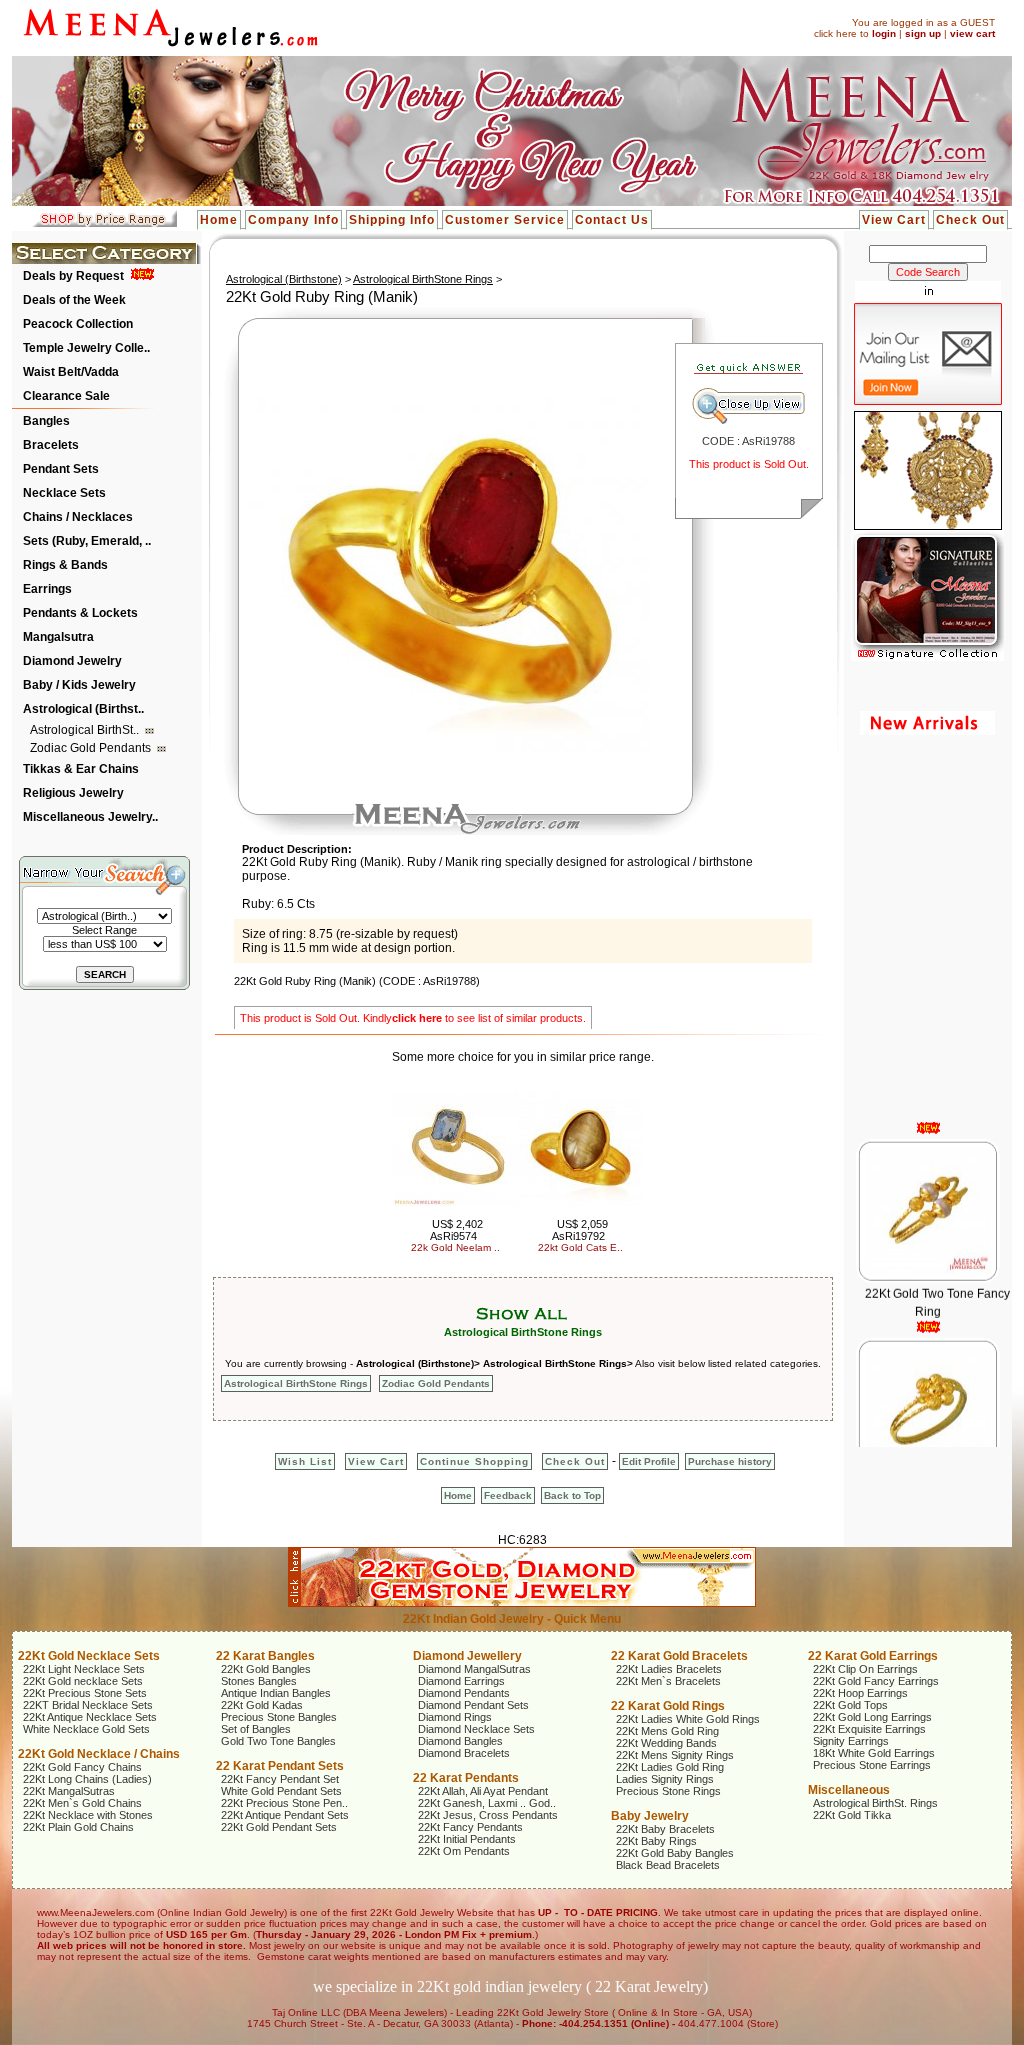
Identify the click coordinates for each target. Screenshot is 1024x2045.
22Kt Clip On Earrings (865, 1669)
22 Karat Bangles (265, 1656)
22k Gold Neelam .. (455, 1247)
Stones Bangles (259, 1681)
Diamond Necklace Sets (476, 1729)
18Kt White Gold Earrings (874, 1753)
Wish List (305, 1461)
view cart (972, 33)
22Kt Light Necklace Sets (84, 1669)
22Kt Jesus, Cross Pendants (488, 1815)
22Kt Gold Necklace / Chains (99, 1754)
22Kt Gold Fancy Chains (82, 1767)
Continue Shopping (474, 1461)
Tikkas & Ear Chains (81, 769)
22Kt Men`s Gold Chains (82, 1803)
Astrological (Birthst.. (83, 709)
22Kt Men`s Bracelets (668, 1681)
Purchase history (730, 1461)
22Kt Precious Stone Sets (85, 1693)
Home (219, 220)
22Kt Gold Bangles (266, 1669)
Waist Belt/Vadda (71, 372)
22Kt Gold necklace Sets (83, 1681)
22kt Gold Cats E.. (580, 1247)
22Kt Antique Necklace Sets (90, 1717)
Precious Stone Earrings (872, 1765)
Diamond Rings (455, 1717)
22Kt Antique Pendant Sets (285, 1815)
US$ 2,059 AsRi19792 (580, 1230)
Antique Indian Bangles (276, 1693)
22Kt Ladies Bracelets (669, 1669)
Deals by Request (73, 276)
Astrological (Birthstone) (284, 279)
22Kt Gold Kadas (262, 1705)
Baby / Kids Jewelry (79, 685)
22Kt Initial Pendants (467, 1839)
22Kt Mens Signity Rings (675, 1755)
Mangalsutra (58, 637)
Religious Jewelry (73, 793)
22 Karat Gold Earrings (873, 1656)
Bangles (46, 421)
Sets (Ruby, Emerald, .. (87, 541)
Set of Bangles (256, 1729)
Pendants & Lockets (80, 613)
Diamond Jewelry (72, 661)
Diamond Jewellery (467, 1656)
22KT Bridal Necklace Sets (88, 1705)
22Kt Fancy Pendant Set (280, 1779)
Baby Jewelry (650, 1816)
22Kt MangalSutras (69, 1791)
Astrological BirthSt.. (86, 730)
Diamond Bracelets (464, 1753)
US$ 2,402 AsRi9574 (456, 1230)
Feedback (508, 1495)
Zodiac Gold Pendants (92, 748)
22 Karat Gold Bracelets (679, 1656)
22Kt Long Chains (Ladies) (87, 1779)
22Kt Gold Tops (850, 1705)
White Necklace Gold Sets (86, 1729)
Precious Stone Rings (668, 1791)
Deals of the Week (74, 300)
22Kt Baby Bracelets (665, 1829)
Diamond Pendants (464, 1693)
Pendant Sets (61, 469)
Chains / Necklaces (78, 517)
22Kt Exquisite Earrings (869, 1729)
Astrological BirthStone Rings (423, 279)
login (884, 33)
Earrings (47, 589)
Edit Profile (649, 1461)
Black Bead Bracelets (668, 1865)
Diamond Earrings (461, 1681)
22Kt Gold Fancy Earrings (876, 1681)
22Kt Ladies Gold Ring (670, 1767)
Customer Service (505, 220)
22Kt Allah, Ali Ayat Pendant (483, 1791)
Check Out (970, 220)
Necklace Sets (64, 493)
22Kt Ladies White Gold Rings (688, 1719)
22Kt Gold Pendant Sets (279, 1827)
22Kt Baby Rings (656, 1841)
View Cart (894, 220)
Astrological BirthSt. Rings (875, 1803)
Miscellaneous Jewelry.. (90, 817)
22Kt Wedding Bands (666, 1743)
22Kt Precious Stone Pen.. (284, 1803)
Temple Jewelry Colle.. (86, 348)
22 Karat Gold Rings (668, 1706)
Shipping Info (392, 220)
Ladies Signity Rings (665, 1779)
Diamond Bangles (460, 1741)
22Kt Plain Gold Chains (78, 1827)
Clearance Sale (66, 396)
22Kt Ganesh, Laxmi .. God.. (487, 1803)
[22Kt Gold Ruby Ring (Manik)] (450, 748)
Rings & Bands (65, 565)
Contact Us (612, 220)
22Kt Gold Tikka (852, 1815)
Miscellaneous (849, 1790)
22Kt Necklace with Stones (88, 1815)
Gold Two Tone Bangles (278, 1741)
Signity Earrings (851, 1741)
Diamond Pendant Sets (473, 1705)
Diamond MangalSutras (474, 1669)
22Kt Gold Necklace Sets (89, 1656)
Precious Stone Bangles (279, 1717)
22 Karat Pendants (466, 1778)
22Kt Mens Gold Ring (667, 1731)
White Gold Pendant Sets (281, 1791)
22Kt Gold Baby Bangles (675, 1853)
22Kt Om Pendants (464, 1851)
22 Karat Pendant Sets (280, 1766)
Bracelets (51, 445)
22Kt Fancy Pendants (470, 1827)
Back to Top (572, 1495)
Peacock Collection (78, 324)
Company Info (293, 220)
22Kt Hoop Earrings (860, 1693)
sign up (923, 33)
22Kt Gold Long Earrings (872, 1717)
